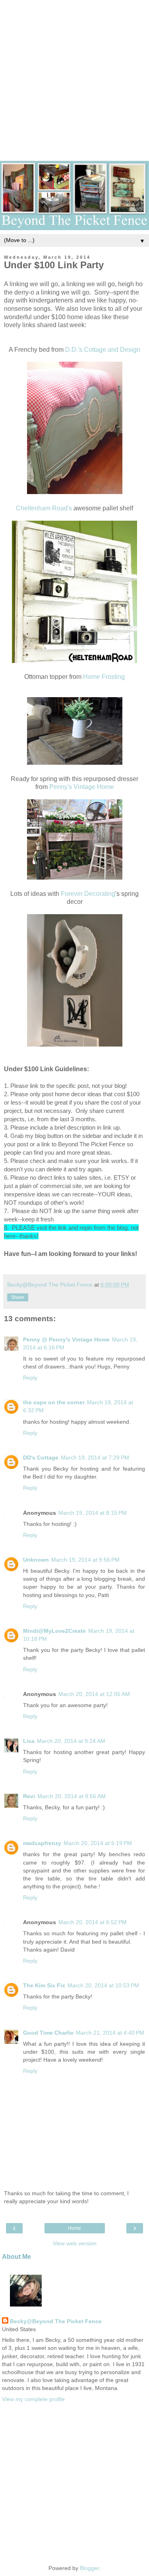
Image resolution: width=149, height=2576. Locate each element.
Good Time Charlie (48, 2033)
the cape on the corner (54, 1402)
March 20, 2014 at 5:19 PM (98, 1843)
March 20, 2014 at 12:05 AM (94, 1694)
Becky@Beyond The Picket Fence (56, 2321)
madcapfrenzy (42, 1843)
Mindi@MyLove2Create (54, 1631)
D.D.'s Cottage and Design (103, 350)
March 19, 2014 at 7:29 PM (95, 1458)
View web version (75, 2243)
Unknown (36, 1560)
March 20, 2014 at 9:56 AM (72, 1796)
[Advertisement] (74, 75)
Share (18, 1297)
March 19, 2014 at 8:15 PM (93, 1513)
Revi (29, 1796)
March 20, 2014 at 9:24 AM (71, 1741)
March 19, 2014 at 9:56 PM (85, 1560)
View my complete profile (33, 2399)
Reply (30, 1378)
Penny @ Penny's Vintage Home (66, 1339)
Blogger (89, 2568)
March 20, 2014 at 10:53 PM (103, 1985)
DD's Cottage (41, 1458)
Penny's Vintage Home (82, 787)
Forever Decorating (88, 894)
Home (74, 2228)
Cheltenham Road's (44, 508)
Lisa (29, 1741)
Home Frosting (104, 677)
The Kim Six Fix (44, 1985)
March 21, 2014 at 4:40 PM (110, 2033)
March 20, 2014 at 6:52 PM (93, 1922)
